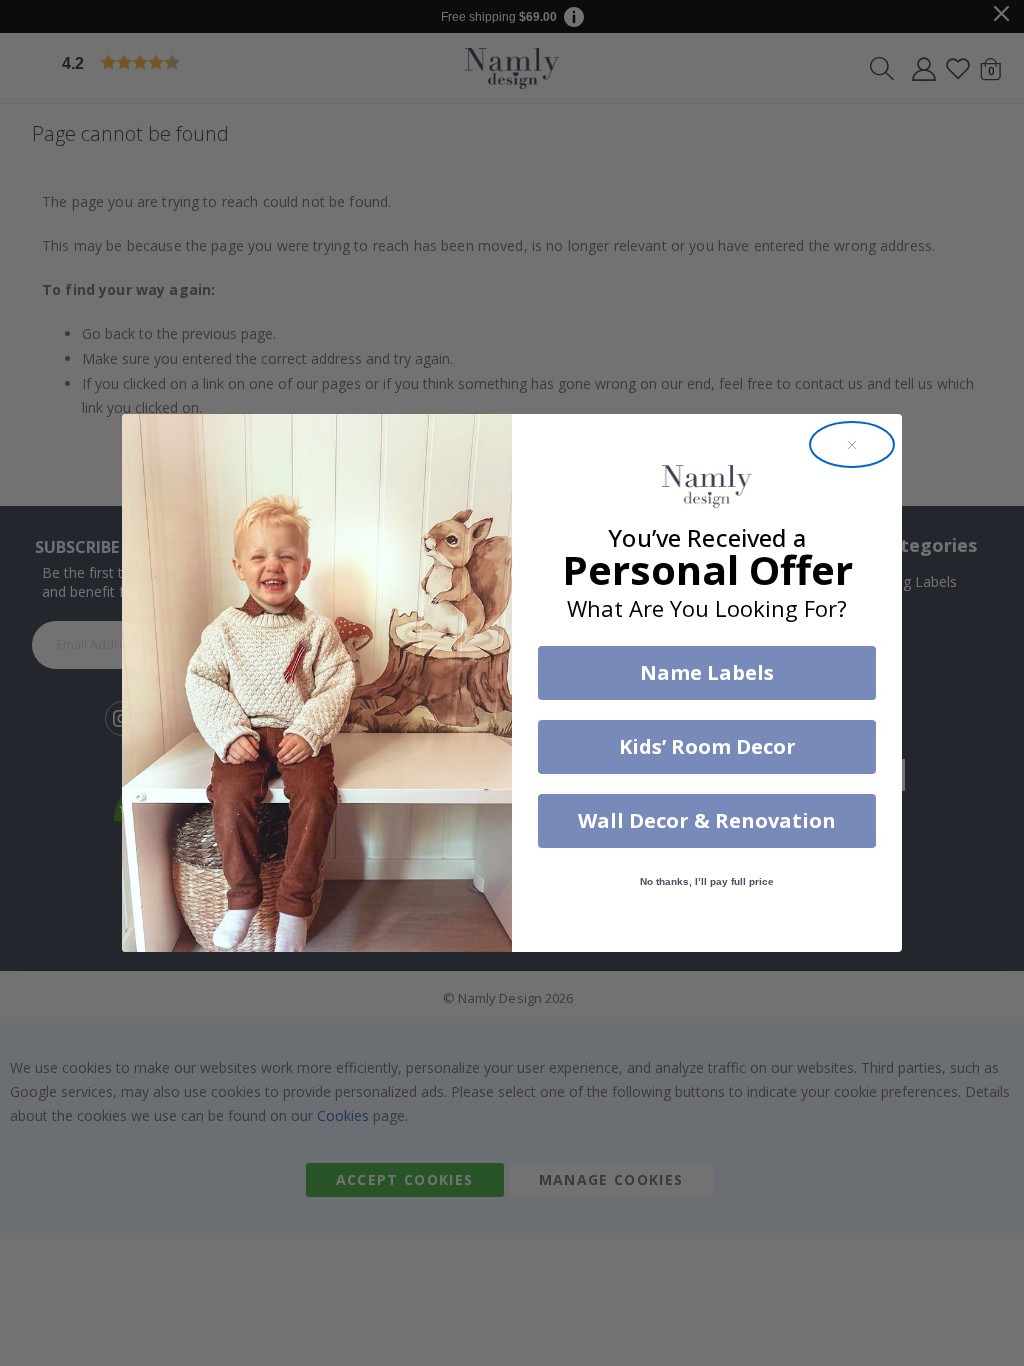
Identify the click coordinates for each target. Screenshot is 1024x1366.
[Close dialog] (852, 445)
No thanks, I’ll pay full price (707, 881)
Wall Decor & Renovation (707, 820)
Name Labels (707, 672)
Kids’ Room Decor (707, 746)
